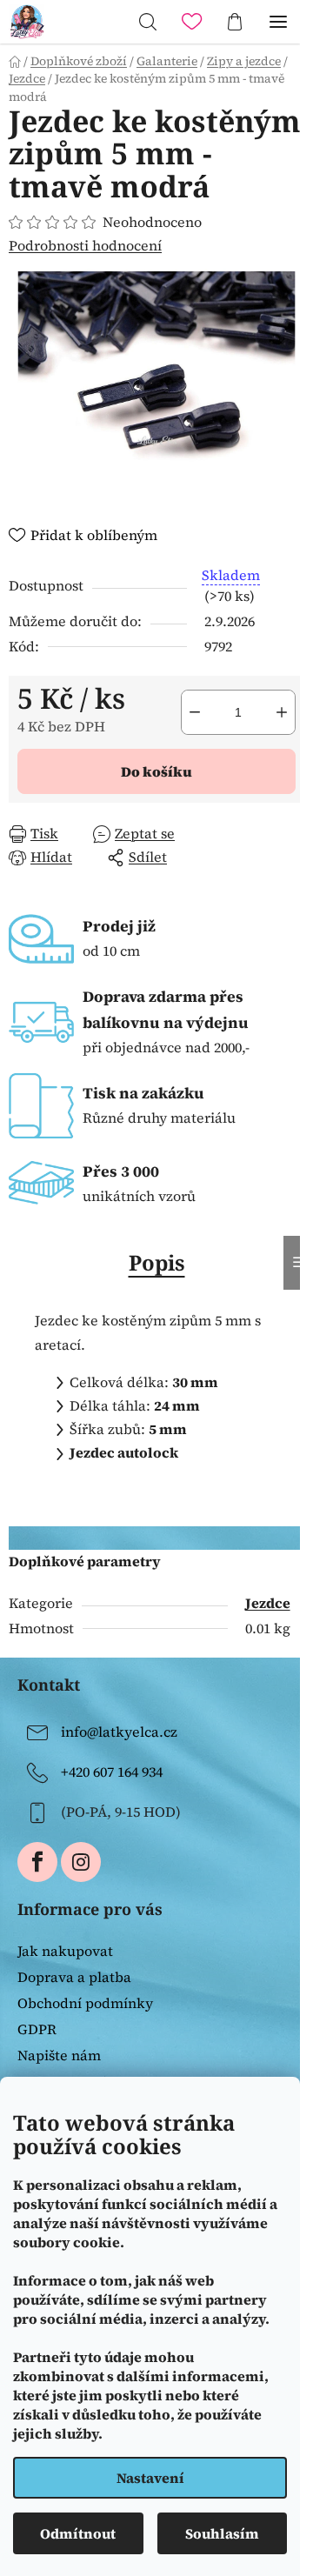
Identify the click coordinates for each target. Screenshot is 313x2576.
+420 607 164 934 (112, 1772)
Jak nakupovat (65, 1951)
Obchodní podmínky (85, 2003)
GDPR (37, 2029)
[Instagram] (81, 1862)
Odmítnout (78, 2533)
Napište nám (59, 2055)
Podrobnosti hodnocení (85, 245)
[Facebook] (37, 1862)
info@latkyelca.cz (119, 1732)
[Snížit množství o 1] (195, 712)
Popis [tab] (157, 1262)
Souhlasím (222, 2533)
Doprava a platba (74, 1977)
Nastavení (150, 2478)
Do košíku (156, 771)
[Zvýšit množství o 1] (282, 712)
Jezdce (268, 1603)
